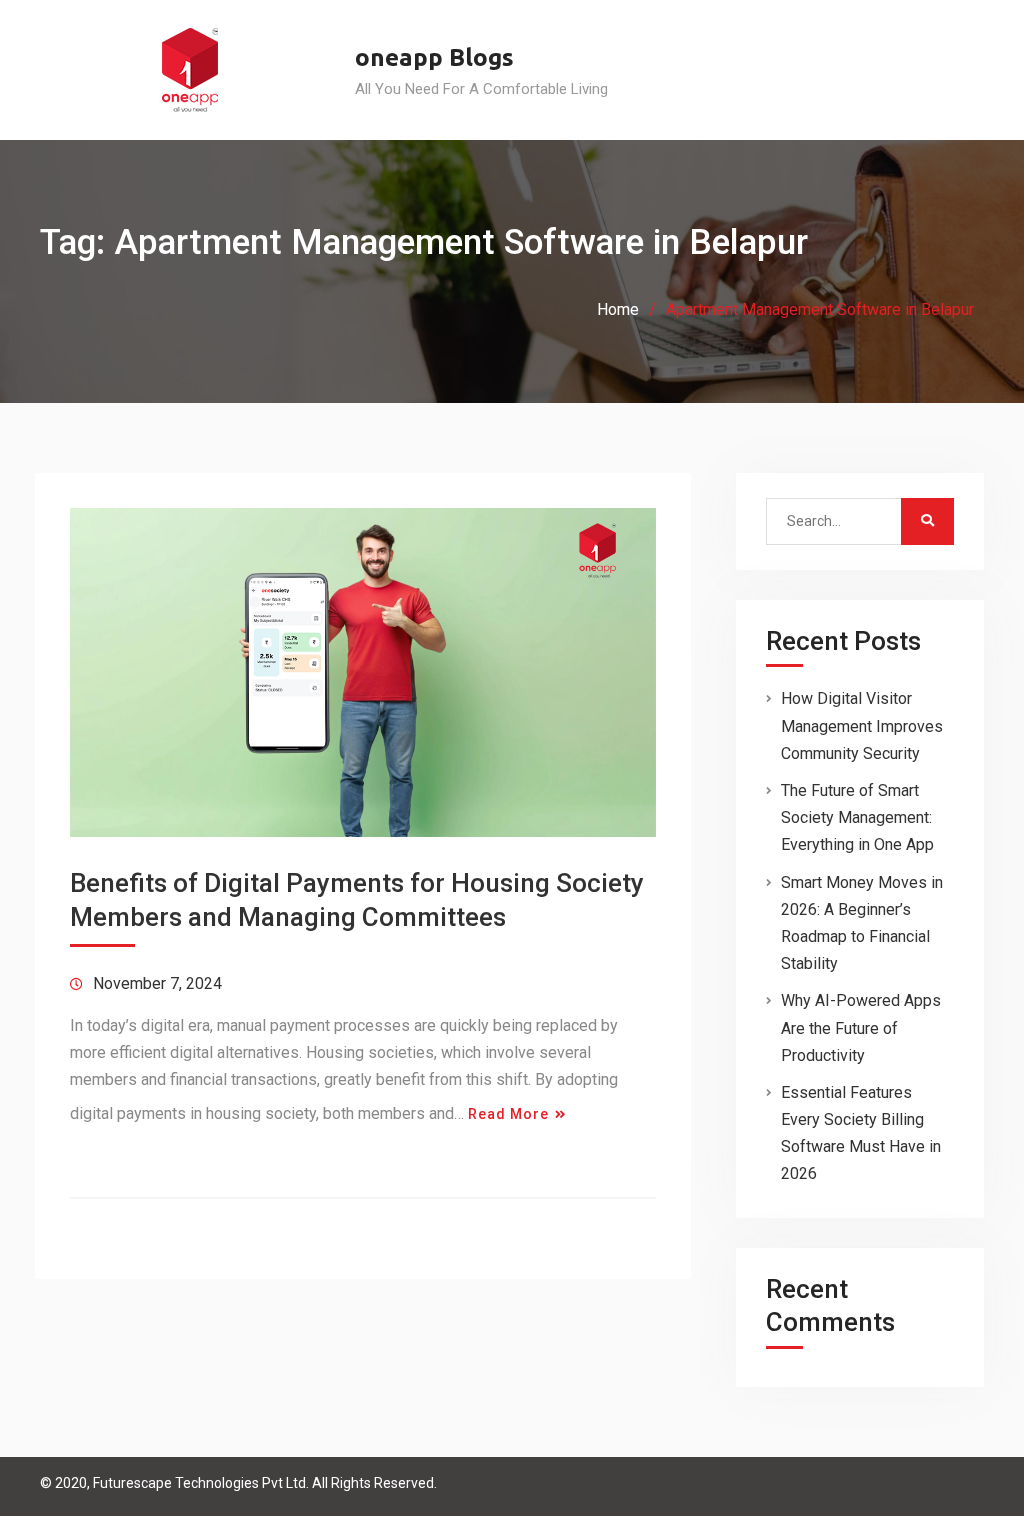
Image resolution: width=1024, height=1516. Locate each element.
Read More (508, 1114)
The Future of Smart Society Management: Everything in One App (857, 817)
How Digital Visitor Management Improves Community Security (862, 725)
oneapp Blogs (434, 57)
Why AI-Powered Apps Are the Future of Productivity (861, 1027)
